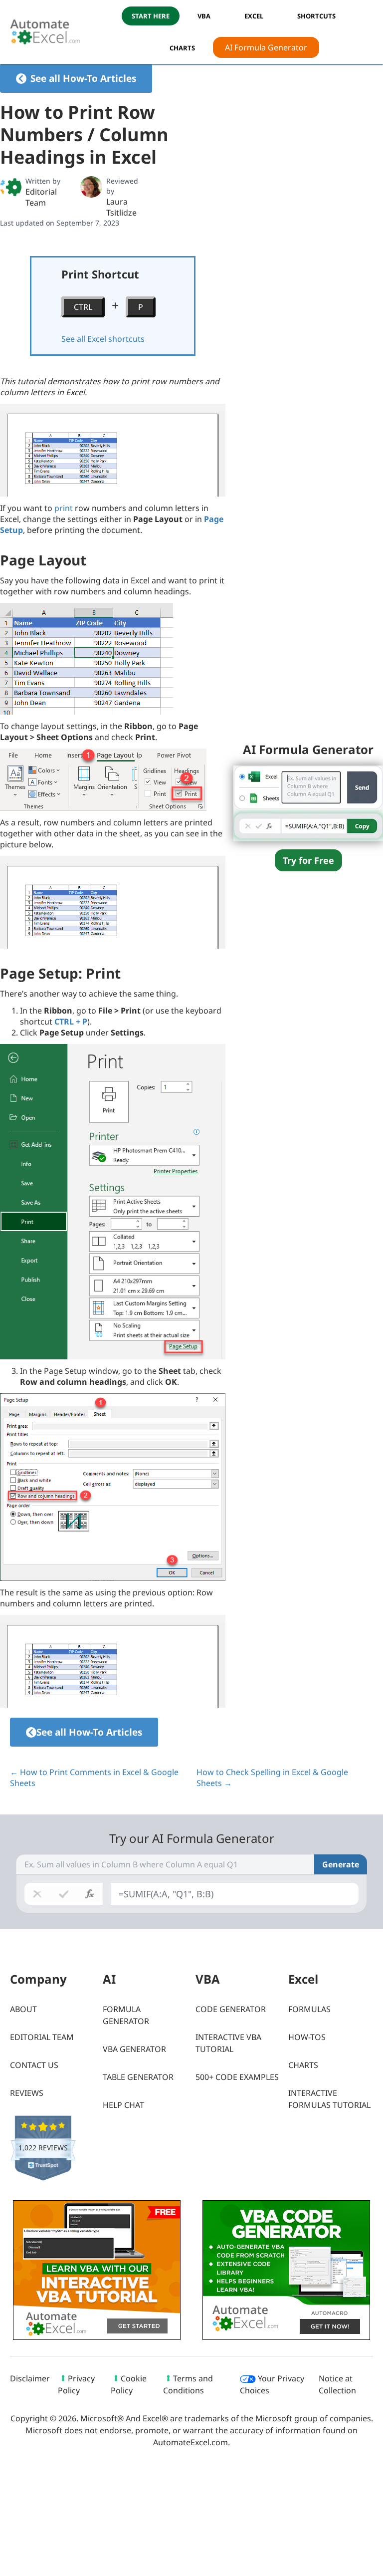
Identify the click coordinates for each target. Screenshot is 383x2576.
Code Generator (231, 2009)
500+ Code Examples (237, 2077)
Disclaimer (30, 2378)
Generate (341, 1864)
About (23, 2009)
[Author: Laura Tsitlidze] (91, 187)
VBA (204, 16)
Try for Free (308, 860)
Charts (303, 2065)
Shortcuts (316, 16)
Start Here (151, 16)
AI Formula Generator (266, 47)
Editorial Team (41, 197)
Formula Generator (126, 2015)
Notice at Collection (337, 2384)
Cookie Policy (129, 2384)
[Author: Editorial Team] (11, 187)
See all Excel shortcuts (103, 339)
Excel (254, 16)
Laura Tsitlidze (121, 207)
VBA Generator (134, 2049)
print (64, 508)
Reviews (27, 2093)
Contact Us (34, 2065)
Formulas (309, 2009)
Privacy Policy (76, 2384)
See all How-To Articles (83, 78)
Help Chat (123, 2105)
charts (182, 48)
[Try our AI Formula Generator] (308, 802)
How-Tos (307, 2037)
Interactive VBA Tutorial (228, 2043)
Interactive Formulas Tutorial (329, 2099)
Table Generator (138, 2077)
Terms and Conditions (188, 2384)
